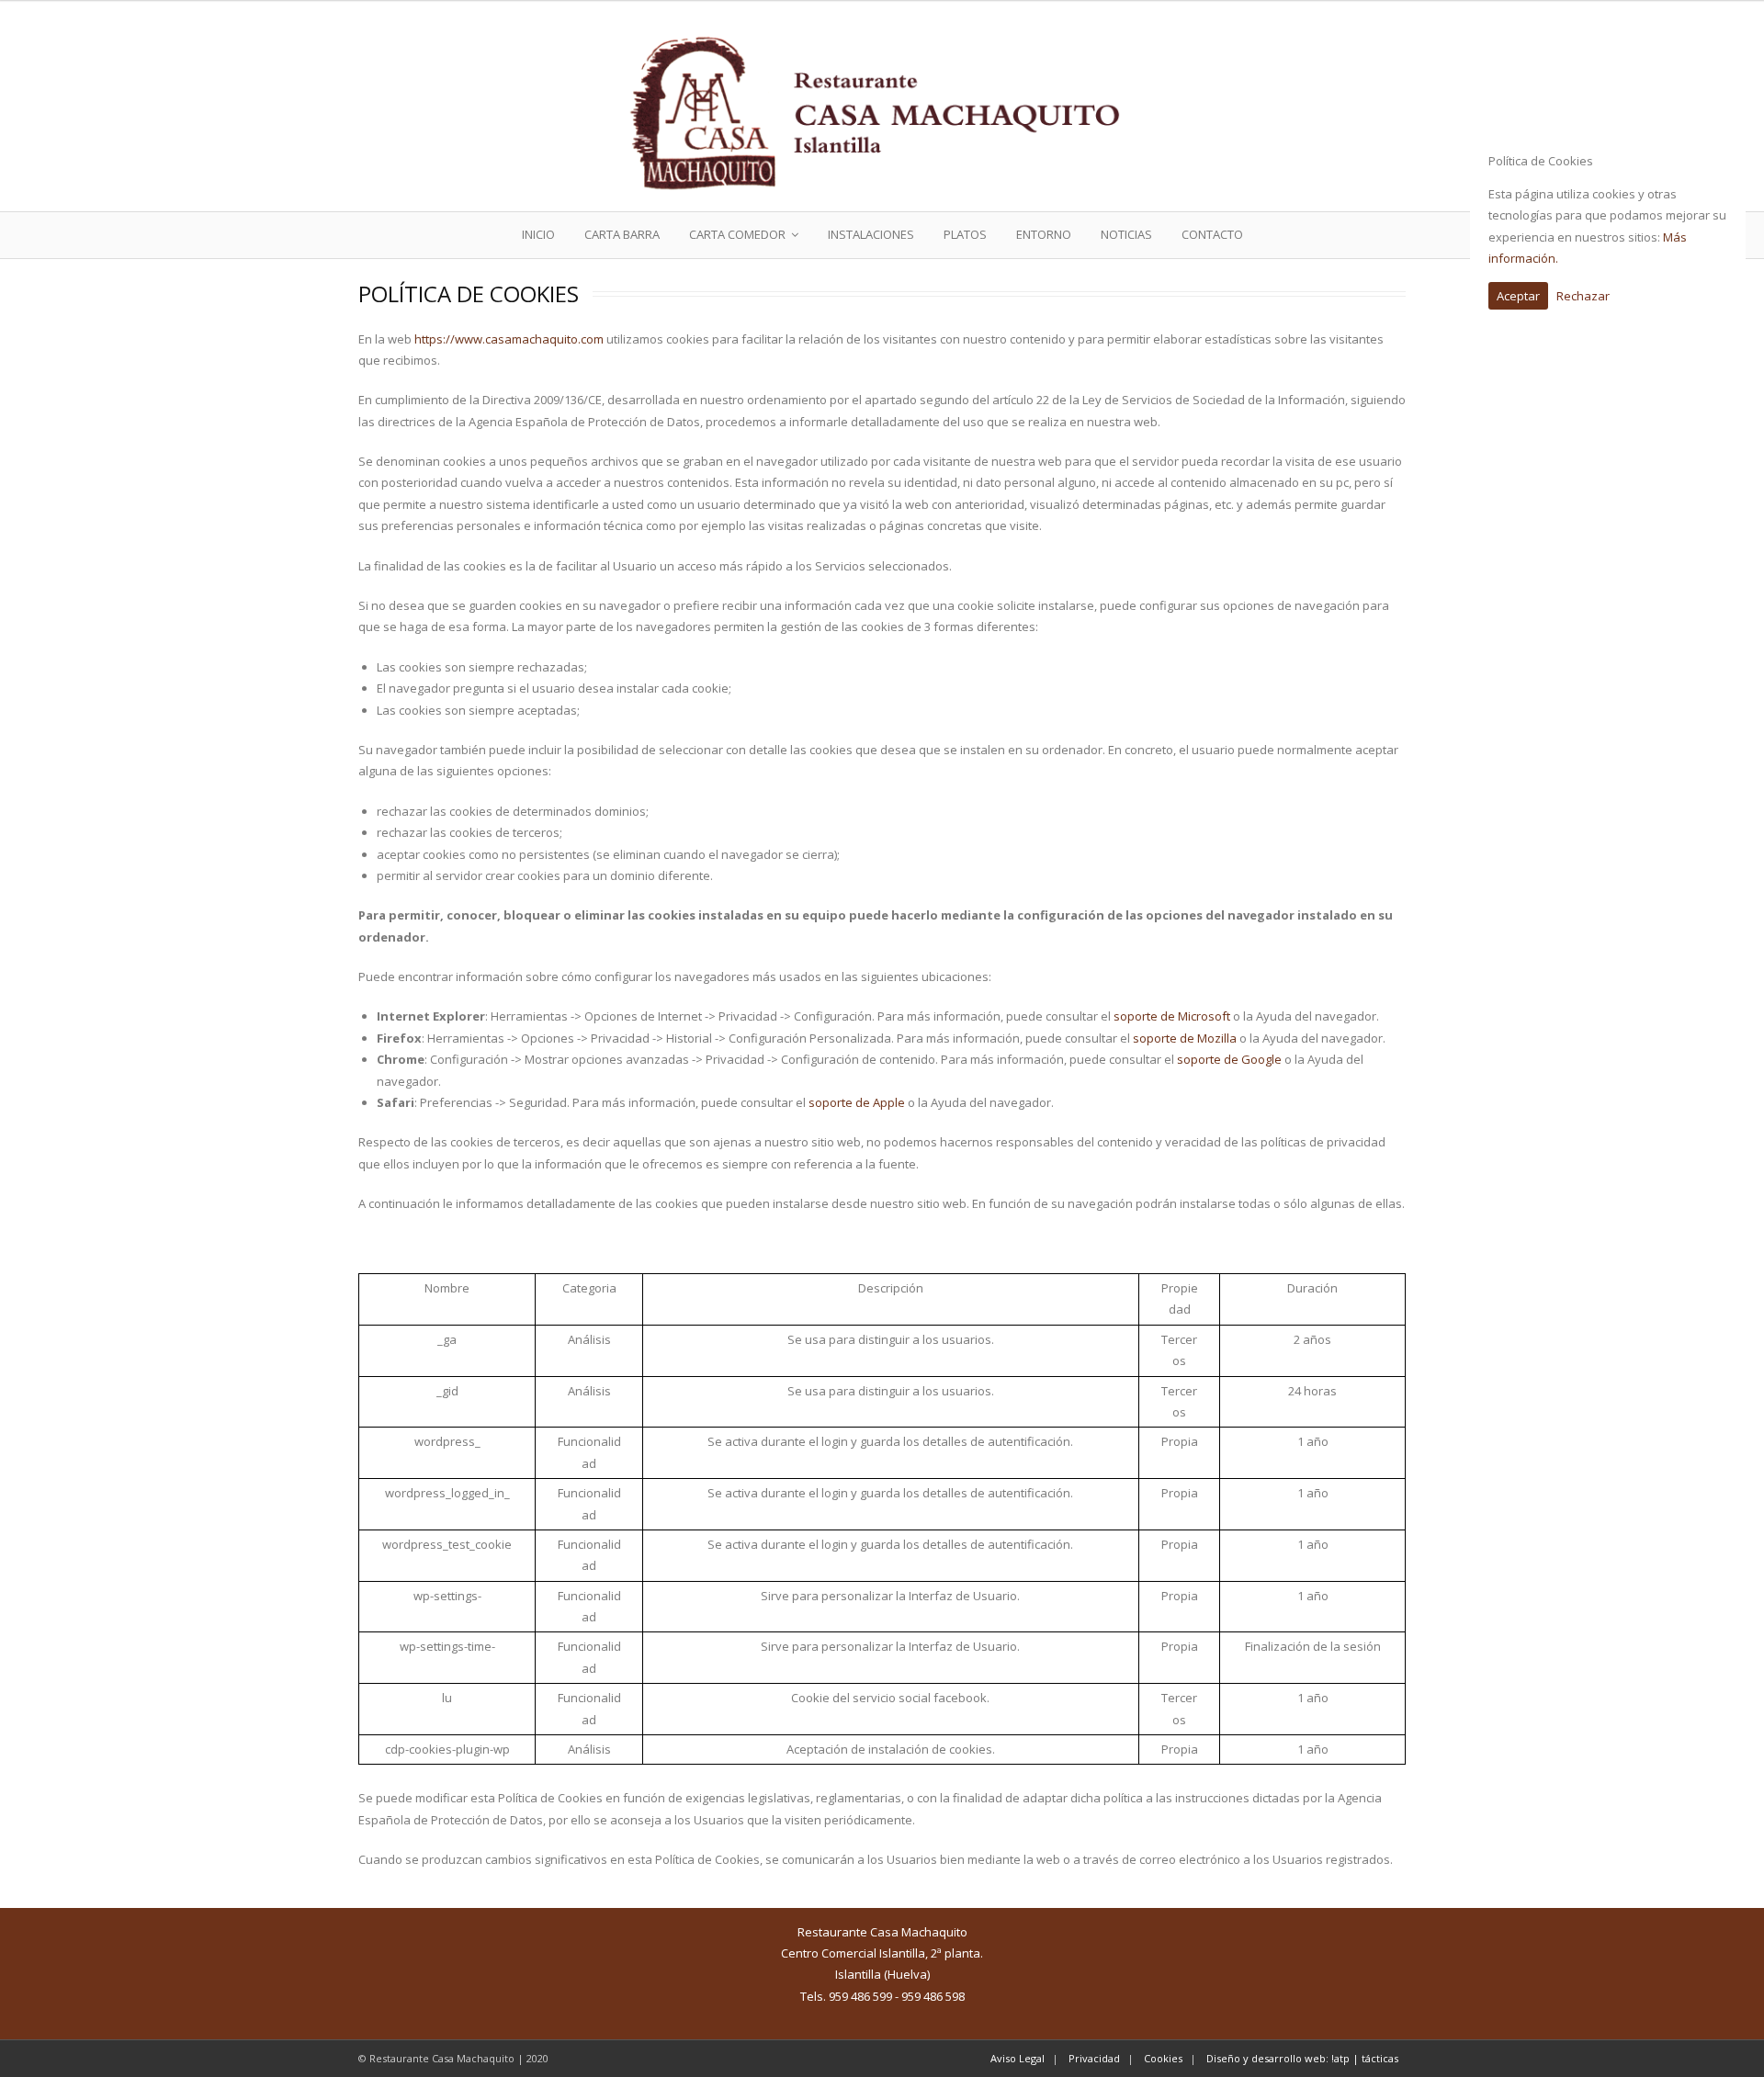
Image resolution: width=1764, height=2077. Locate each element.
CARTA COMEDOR (737, 234)
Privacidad (1094, 2058)
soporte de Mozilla (1185, 1038)
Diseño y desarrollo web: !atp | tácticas (1302, 2058)
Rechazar (1583, 296)
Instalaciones (871, 234)
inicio (538, 234)
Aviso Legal (1018, 2058)
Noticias (1126, 234)
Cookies (1163, 2058)
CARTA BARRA (622, 234)
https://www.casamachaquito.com (509, 339)
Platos (965, 234)
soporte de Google (1229, 1059)
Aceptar (1518, 296)
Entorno (1044, 234)
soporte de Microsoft (1172, 1016)
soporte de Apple (857, 1102)
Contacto (1212, 234)
